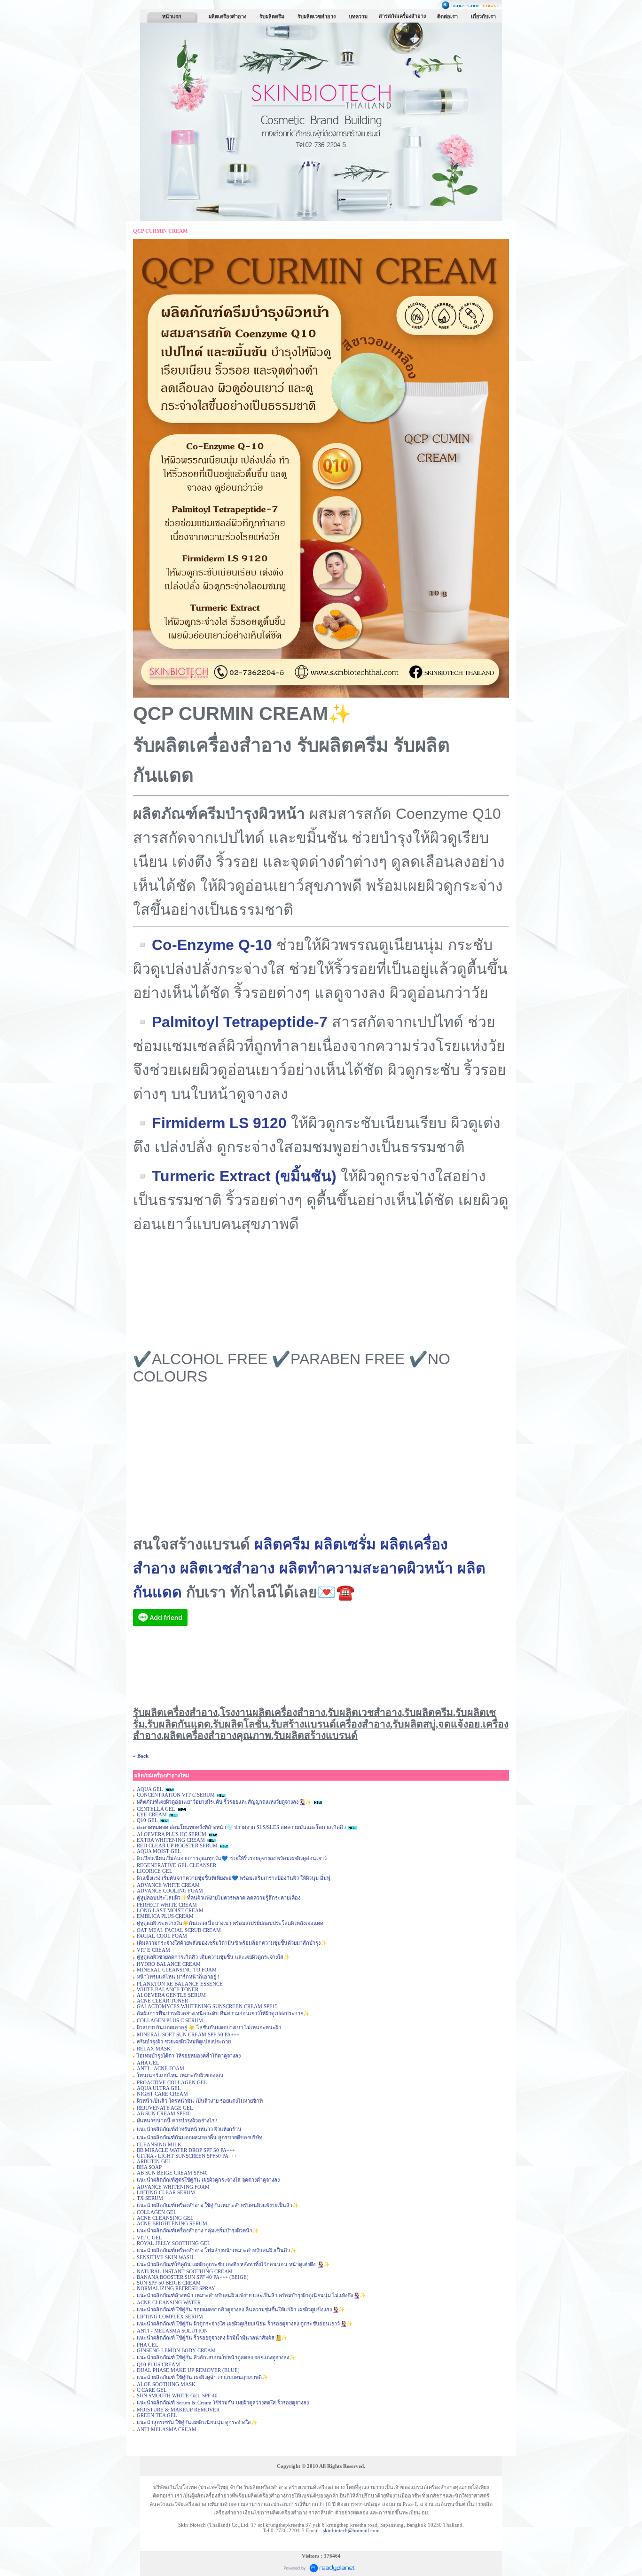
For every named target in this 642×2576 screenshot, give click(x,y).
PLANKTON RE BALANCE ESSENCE (180, 1984)
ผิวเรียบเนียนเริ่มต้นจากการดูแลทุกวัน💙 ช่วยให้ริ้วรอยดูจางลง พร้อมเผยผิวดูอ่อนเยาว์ (232, 1858)
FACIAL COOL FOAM (162, 1936)
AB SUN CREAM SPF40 (164, 2113)
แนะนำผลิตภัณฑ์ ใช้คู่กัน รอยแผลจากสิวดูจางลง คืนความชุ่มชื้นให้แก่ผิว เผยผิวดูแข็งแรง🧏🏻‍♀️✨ (241, 2309)
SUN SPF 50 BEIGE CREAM (169, 2283)
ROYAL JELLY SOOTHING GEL (174, 2243)
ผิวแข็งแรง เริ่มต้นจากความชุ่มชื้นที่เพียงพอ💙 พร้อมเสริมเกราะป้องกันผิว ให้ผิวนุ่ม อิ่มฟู (234, 1878)
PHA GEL (148, 2345)
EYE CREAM (152, 1814)
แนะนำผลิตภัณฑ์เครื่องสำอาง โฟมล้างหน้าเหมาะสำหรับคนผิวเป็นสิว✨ (217, 2250)
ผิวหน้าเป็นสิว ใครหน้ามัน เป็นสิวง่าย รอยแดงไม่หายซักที (200, 2101)
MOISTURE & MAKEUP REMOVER (178, 2410)
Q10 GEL (147, 1820)
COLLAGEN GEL (157, 2212)
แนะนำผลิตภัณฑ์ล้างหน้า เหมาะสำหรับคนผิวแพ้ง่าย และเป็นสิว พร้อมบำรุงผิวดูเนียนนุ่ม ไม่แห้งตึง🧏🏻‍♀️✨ (251, 2295)
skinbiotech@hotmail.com (351, 2530)
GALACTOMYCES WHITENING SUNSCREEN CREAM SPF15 (207, 2006)
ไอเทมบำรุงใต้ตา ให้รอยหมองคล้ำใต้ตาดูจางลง (189, 2056)
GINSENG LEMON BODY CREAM (176, 2350)
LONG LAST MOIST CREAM (170, 1910)
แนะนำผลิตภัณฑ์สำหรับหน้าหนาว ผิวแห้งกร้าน (189, 2129)
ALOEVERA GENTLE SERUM (171, 1995)
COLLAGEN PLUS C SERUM (170, 2020)
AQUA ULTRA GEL (159, 2088)
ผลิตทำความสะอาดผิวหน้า (366, 1568)
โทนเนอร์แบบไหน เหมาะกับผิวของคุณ (180, 2075)
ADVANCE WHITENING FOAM (173, 2187)
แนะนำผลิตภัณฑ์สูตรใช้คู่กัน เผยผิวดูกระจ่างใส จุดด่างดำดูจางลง (208, 2180)
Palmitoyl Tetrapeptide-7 (240, 1022)
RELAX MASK (154, 2049)
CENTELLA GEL (156, 1809)
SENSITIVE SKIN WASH (165, 2257)
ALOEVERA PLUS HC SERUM (172, 1834)
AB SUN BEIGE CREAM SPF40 (172, 2173)
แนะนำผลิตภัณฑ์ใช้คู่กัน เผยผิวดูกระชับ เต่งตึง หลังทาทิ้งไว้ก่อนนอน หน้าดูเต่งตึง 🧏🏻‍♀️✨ (233, 2264)
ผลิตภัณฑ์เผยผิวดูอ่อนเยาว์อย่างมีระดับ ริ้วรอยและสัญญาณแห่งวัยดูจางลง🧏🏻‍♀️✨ (224, 1802)
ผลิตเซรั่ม (345, 1544)
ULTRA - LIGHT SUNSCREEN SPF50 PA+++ (187, 2156)
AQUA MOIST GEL (159, 1851)
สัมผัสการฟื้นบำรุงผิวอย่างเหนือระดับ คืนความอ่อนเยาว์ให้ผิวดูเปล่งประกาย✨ (223, 2013)
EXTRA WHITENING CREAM (171, 1840)
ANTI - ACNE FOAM (160, 2068)
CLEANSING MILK (159, 2144)
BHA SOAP (149, 2167)
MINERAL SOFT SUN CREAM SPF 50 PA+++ (188, 2034)
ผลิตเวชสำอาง (227, 1568)
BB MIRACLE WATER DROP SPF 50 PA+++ (186, 2150)
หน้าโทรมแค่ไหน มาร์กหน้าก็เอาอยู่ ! (179, 1977)
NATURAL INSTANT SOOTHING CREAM (185, 2271)
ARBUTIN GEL (154, 2161)
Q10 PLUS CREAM (158, 2364)
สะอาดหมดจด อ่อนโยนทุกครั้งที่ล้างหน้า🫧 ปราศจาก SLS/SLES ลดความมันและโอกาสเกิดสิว (241, 1827)
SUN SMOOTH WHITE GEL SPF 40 (177, 2395)
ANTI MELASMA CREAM (167, 2429)
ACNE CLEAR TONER (162, 2001)
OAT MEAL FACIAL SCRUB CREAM (179, 1930)
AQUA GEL (150, 1789)
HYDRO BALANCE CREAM (169, 1964)
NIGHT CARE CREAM (162, 2094)
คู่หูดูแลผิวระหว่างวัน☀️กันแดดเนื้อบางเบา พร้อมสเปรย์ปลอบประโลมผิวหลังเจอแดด (230, 1923)
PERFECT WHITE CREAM (167, 1905)
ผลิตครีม (282, 1544)
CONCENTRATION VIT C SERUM (176, 1795)
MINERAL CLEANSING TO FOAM (177, 1970)
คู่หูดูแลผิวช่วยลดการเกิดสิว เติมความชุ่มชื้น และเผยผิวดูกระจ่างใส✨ (213, 1957)
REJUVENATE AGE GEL (165, 2108)
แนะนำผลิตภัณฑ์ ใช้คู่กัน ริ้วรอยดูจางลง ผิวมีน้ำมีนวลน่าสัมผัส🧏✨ (212, 2338)
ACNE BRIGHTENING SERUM (172, 2223)
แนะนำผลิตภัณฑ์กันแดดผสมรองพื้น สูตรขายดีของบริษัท (200, 2137)
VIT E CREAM (153, 1950)
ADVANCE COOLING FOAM (170, 1891)
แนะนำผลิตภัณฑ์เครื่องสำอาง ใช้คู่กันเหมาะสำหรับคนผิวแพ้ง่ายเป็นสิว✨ (218, 2205)
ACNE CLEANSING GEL (165, 2218)
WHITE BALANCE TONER (168, 1989)
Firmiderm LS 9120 (219, 1123)
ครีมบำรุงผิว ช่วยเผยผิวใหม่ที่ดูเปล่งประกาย (184, 2042)
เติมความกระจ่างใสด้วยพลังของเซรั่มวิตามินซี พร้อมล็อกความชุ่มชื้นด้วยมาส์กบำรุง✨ (232, 1943)
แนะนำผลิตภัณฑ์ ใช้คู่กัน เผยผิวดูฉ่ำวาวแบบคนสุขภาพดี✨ (203, 2377)
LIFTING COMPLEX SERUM (170, 2317)
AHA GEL (148, 2063)
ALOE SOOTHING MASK (166, 2384)
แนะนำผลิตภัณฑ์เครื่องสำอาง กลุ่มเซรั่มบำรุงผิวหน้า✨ (198, 2230)
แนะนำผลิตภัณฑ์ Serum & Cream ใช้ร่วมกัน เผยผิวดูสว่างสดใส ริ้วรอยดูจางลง (223, 2403)
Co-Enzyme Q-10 (212, 945)
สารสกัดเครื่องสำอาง (402, 16)
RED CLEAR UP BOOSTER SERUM (177, 1846)
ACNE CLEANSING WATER (169, 2302)
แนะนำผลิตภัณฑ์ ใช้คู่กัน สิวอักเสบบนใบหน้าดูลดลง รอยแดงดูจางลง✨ (216, 2357)
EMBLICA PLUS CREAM (165, 1916)
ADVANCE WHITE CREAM (168, 1885)
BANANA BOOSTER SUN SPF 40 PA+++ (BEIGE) (193, 2277)
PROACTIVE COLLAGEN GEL (172, 2082)
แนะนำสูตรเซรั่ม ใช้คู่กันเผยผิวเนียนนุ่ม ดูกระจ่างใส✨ (197, 2422)
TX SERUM (150, 2198)
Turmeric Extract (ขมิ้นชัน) (244, 1176)
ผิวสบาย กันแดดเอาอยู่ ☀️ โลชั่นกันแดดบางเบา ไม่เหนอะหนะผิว (209, 2027)
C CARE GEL (152, 2390)
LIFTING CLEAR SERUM (166, 2192)
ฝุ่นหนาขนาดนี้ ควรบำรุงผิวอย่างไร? (177, 2120)
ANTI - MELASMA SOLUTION (172, 2331)
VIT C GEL (149, 2238)
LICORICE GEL (155, 1871)
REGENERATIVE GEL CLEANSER (176, 1865)
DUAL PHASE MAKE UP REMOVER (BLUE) (188, 2370)
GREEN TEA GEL (157, 2415)
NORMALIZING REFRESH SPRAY (176, 2288)
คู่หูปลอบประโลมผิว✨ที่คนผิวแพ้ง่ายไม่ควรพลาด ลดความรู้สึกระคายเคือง (219, 1898)
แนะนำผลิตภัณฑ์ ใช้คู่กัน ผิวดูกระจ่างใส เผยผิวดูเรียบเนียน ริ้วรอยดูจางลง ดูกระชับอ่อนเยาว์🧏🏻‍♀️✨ (245, 2324)
